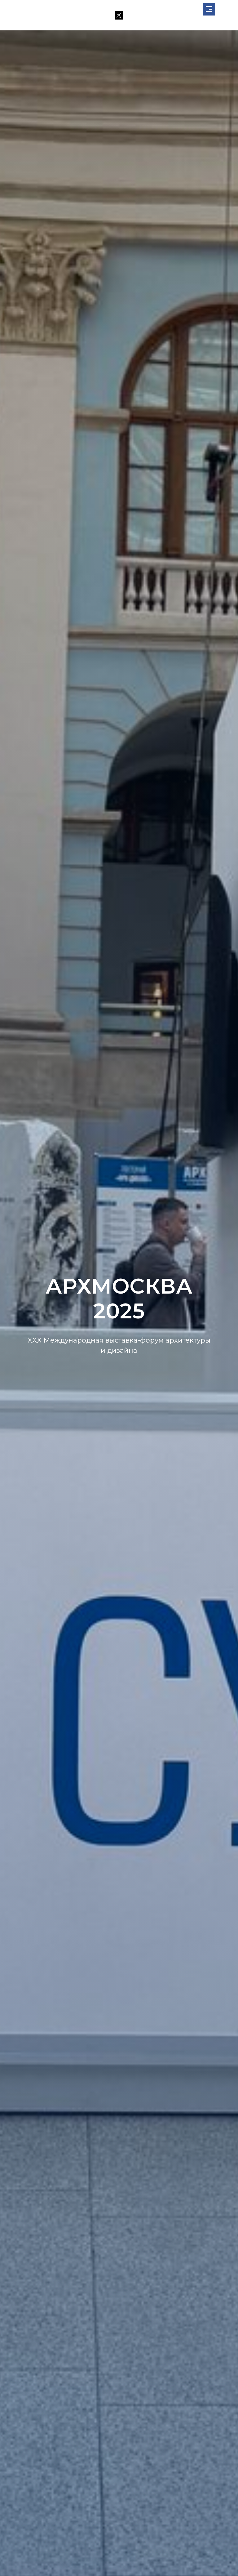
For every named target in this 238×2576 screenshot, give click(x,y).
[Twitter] (119, 15)
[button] (209, 9)
